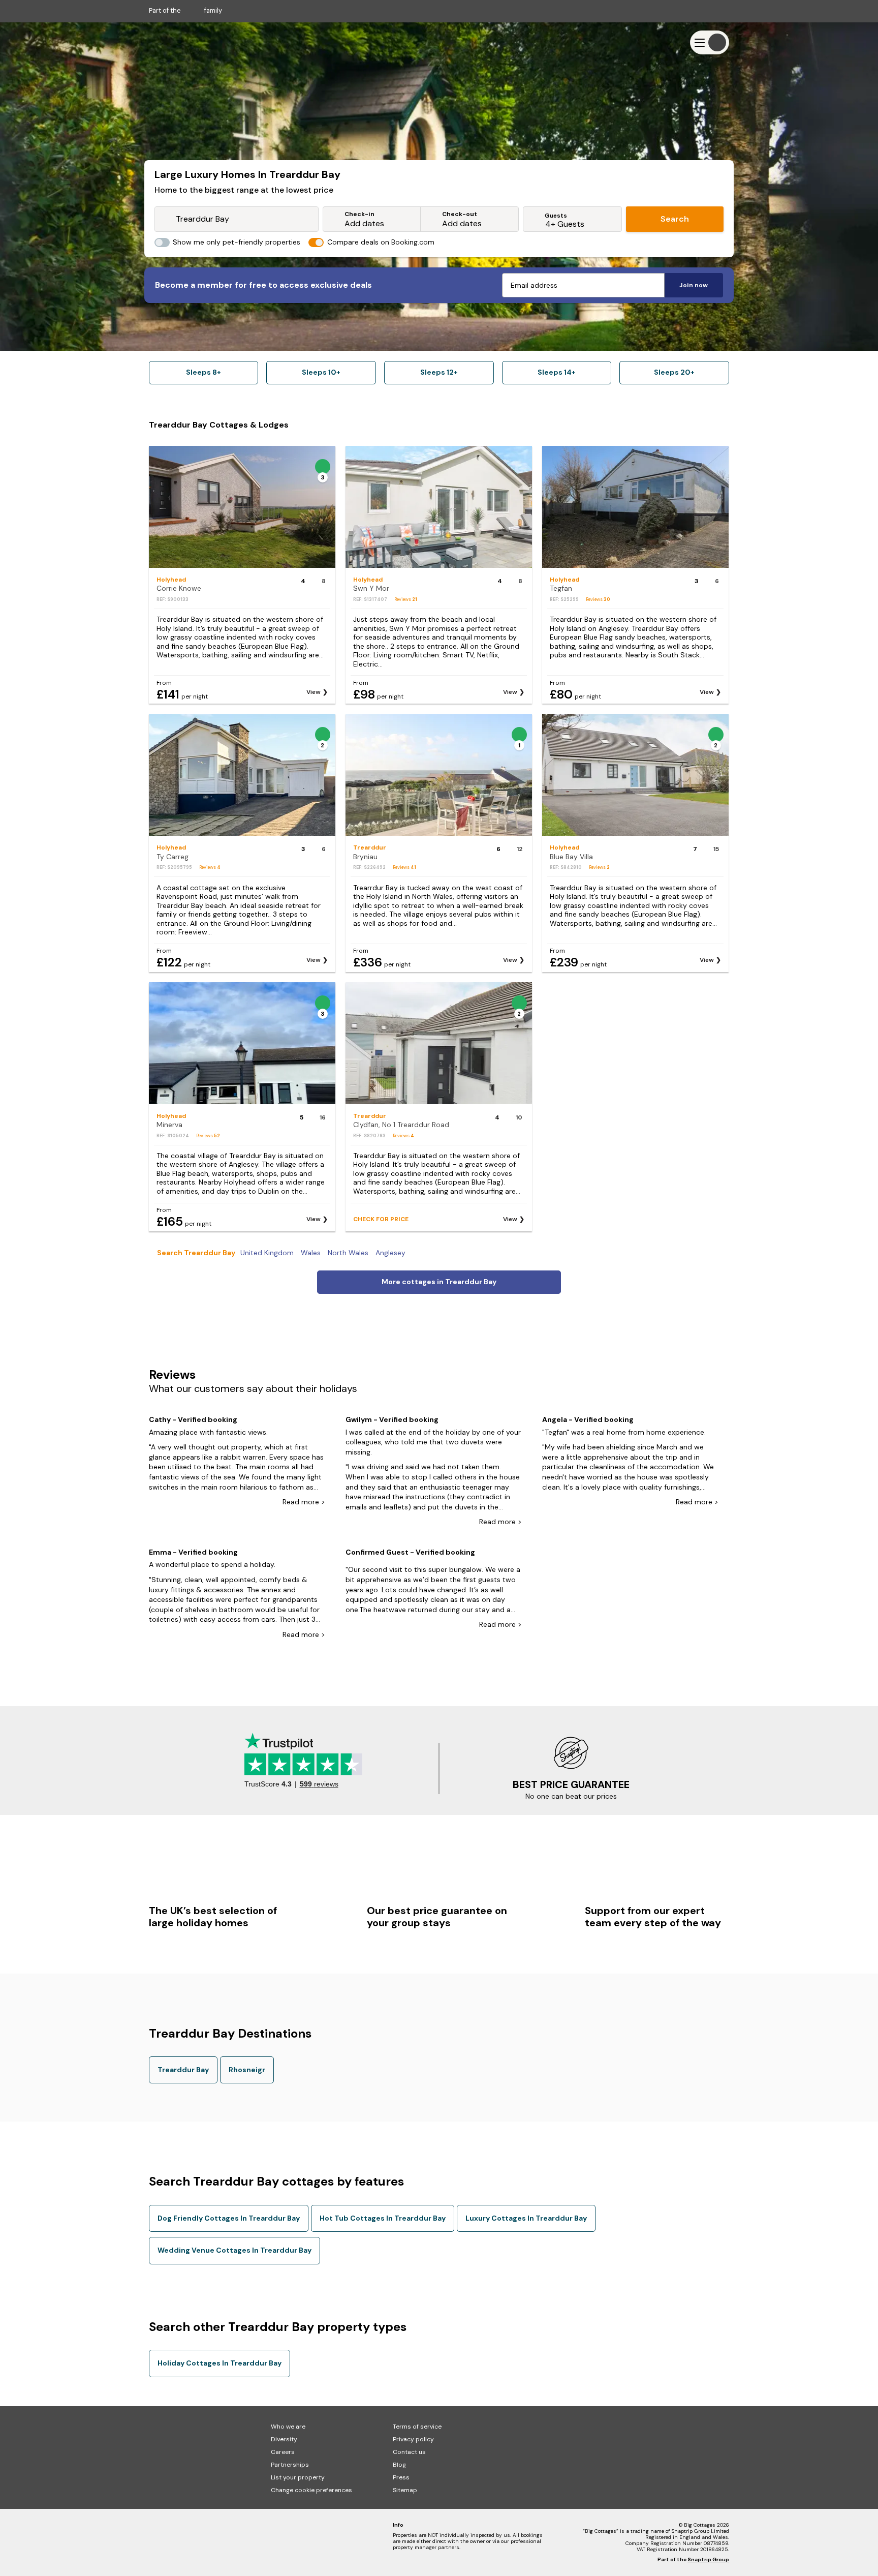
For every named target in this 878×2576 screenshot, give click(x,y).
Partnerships (290, 2465)
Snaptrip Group (708, 2559)
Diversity (284, 2439)
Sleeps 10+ (321, 372)
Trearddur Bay (183, 2070)
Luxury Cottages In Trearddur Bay (526, 2218)
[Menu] (710, 42)
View (313, 692)
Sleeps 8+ (203, 372)
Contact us (409, 2452)
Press (401, 2477)
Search (675, 219)
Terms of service (417, 2427)
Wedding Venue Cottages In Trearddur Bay (234, 2250)
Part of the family (185, 10)
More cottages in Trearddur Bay (439, 1282)
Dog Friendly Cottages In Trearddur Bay (229, 2218)
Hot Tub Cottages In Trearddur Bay (383, 2218)
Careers (283, 2452)
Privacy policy (413, 2439)
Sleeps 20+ (674, 372)
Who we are (288, 2427)
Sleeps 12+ (439, 372)
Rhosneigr (247, 2070)
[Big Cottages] (179, 42)
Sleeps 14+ (557, 372)
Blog (399, 2465)
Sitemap (405, 2490)
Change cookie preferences (311, 2490)
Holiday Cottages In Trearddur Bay (219, 2363)
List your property (298, 2477)
